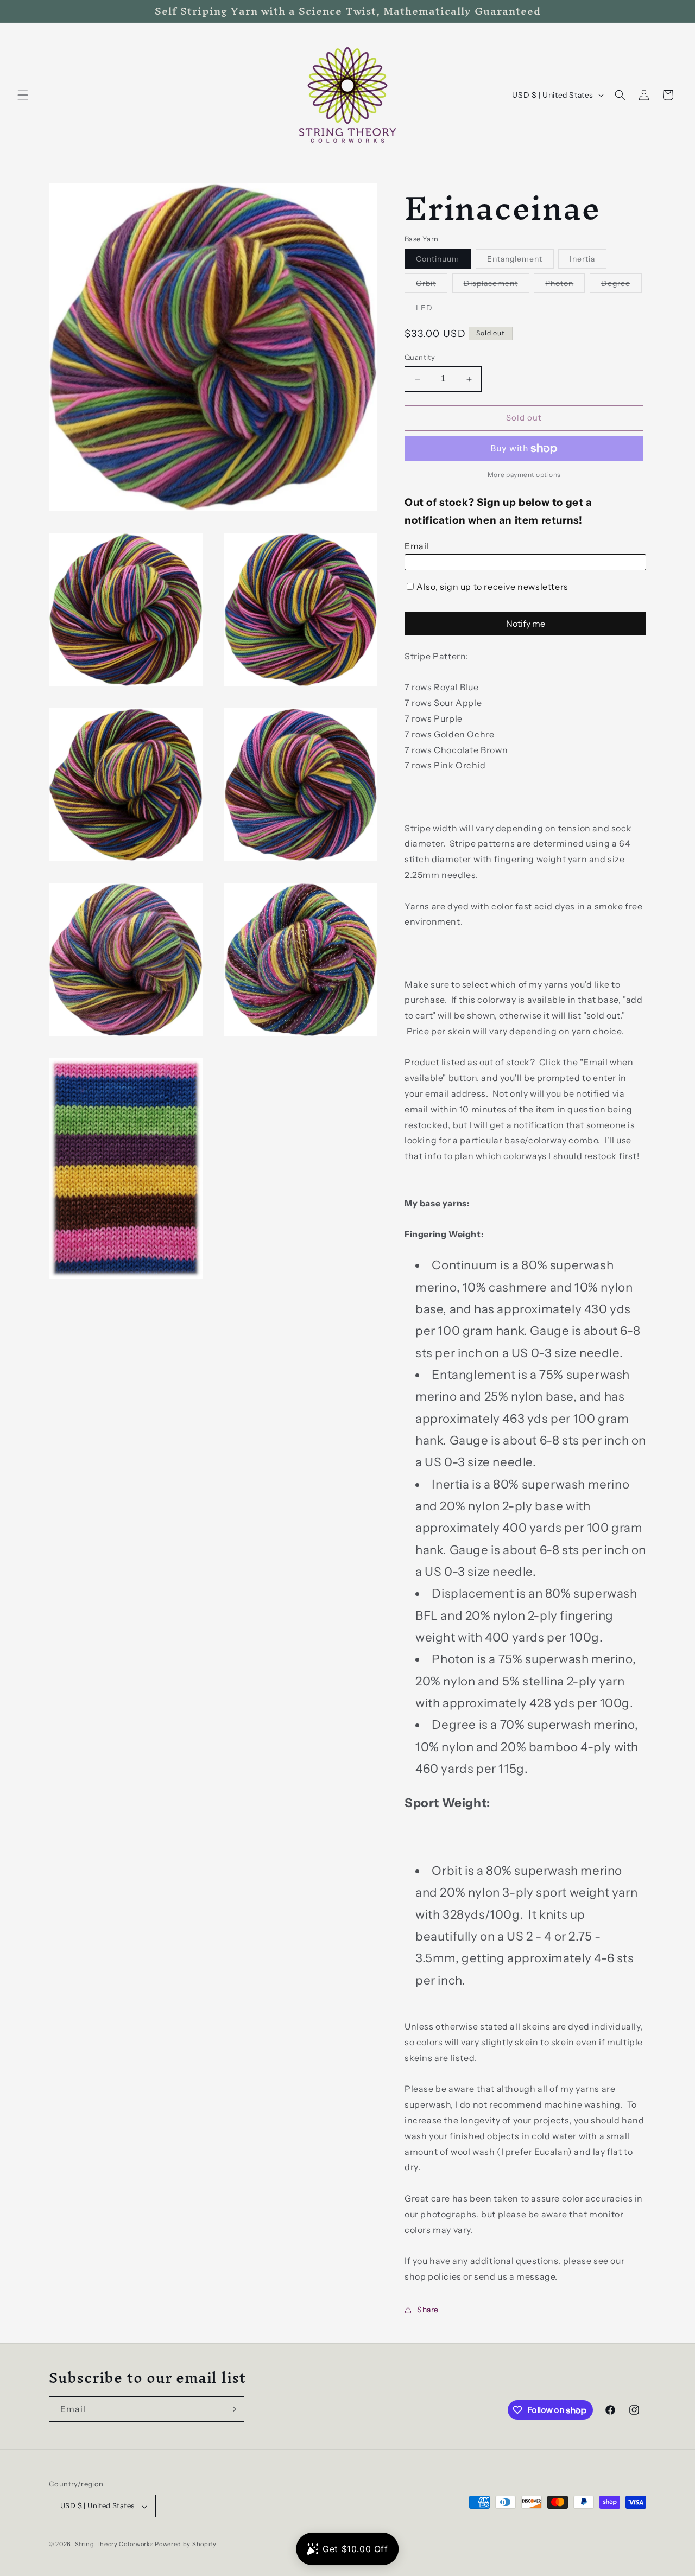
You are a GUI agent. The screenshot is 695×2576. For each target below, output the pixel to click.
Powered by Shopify (186, 2545)
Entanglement (520, 262)
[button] (23, 95)
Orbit (432, 286)
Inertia (588, 262)
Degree (621, 286)
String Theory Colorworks (114, 2545)
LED (430, 310)
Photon (565, 286)
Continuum (443, 262)
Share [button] (428, 2310)
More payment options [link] (524, 475)
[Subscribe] (232, 2409)
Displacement (497, 286)
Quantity (420, 358)
